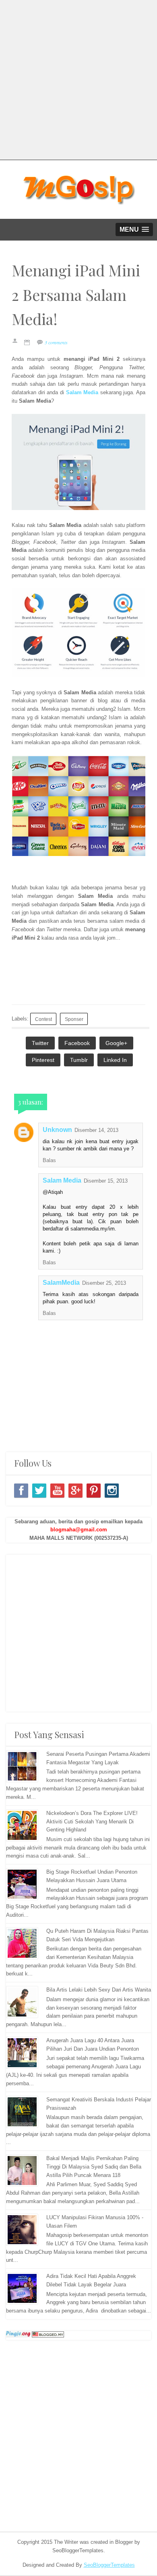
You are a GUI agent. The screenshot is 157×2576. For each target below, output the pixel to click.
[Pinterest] (94, 1491)
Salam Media (62, 1180)
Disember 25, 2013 (104, 1283)
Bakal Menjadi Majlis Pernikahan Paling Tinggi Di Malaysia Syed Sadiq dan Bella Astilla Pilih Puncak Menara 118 (94, 2167)
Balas (49, 1160)
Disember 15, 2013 (106, 1181)
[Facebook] (21, 1491)
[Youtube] (57, 1491)
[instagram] (112, 1491)
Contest (43, 1019)
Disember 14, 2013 (96, 1130)
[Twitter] (39, 1491)
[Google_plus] (75, 1491)
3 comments (56, 342)
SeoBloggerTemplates (109, 2565)
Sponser (74, 1019)
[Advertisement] (78, 78)
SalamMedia (61, 1283)
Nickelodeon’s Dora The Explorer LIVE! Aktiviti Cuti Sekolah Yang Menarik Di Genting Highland (92, 1822)
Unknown (57, 1130)
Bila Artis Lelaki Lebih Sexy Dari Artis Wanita (99, 1990)
